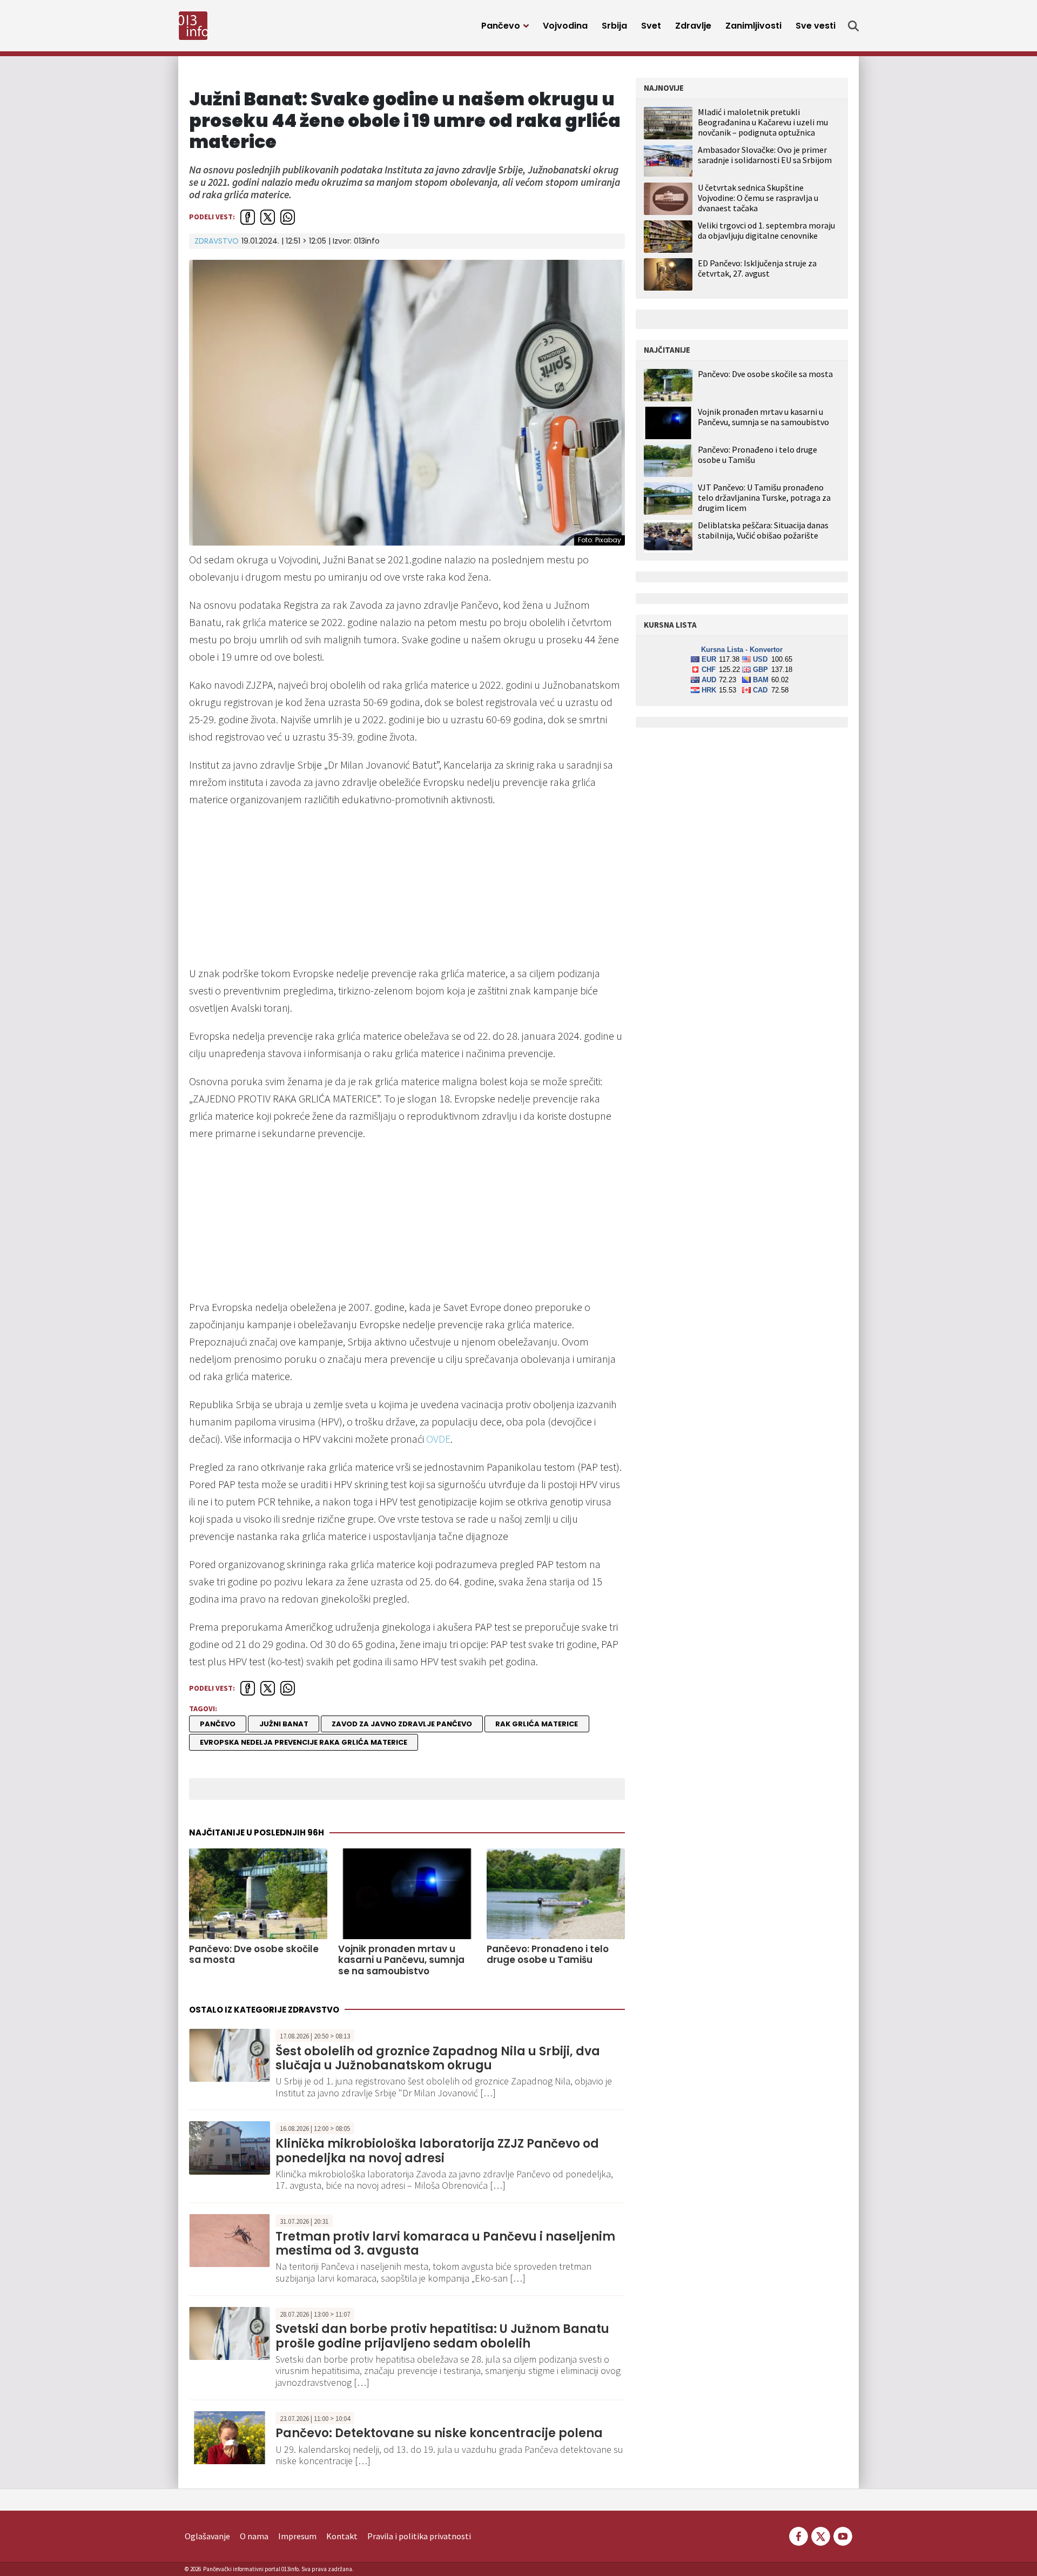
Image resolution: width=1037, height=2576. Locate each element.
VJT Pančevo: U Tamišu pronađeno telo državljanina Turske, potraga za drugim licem (764, 498)
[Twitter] (821, 2535)
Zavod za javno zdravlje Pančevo (402, 1724)
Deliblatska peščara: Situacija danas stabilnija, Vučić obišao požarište (763, 530)
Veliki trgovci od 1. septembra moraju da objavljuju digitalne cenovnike (766, 230)
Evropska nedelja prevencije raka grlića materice (304, 1742)
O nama (254, 2536)
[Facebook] (799, 2535)
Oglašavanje (207, 2536)
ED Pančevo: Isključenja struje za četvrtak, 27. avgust (757, 268)
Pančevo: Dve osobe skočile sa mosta (254, 1955)
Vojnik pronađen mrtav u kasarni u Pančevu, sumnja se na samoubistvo (401, 1960)
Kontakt (342, 2536)
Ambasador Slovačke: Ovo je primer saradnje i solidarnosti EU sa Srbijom (765, 155)
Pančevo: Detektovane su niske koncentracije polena (439, 2433)
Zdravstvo (217, 241)
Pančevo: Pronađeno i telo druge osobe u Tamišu (548, 1955)
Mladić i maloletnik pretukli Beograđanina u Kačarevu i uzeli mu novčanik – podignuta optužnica (763, 122)
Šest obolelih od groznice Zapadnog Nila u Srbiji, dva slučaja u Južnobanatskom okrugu (438, 2058)
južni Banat (284, 1724)
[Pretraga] (853, 26)
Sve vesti (816, 26)
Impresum (297, 2536)
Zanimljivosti (753, 26)
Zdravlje (693, 26)
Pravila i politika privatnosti (419, 2536)
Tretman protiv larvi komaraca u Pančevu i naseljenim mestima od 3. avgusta (445, 2244)
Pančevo (501, 26)
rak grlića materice (537, 1724)
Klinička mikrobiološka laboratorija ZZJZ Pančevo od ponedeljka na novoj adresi (437, 2151)
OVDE (438, 1439)
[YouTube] (842, 2535)
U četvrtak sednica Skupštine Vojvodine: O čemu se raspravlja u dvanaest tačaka (758, 198)
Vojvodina (565, 26)
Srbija (614, 26)
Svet (651, 26)
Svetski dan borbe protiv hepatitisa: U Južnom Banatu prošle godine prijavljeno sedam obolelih (442, 2336)
